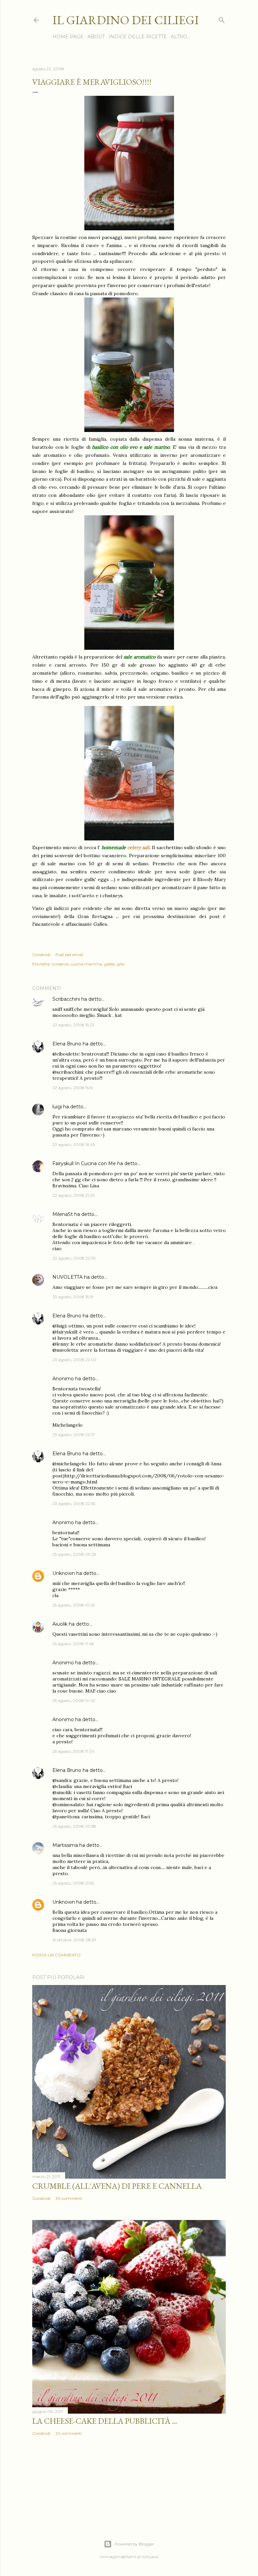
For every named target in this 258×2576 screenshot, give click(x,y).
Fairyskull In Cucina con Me (84, 1163)
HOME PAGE (68, 37)
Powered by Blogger (134, 2544)
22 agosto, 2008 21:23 (74, 1195)
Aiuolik (60, 1624)
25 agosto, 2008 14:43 (74, 1700)
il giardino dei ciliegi (126, 20)
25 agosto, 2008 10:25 (74, 1605)
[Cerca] (222, 19)
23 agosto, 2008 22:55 (74, 1503)
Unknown (64, 1573)
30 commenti (69, 2198)
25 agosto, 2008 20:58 (74, 1826)
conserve (60, 964)
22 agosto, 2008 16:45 (74, 1144)
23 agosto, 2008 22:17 (74, 1435)
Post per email (69, 955)
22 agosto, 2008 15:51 (73, 1088)
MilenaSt (63, 1214)
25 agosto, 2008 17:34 (74, 1751)
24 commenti (69, 2433)
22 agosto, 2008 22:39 (74, 1258)
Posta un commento (56, 1955)
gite (121, 964)
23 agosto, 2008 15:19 (73, 1297)
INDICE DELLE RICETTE (138, 37)
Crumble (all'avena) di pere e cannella (117, 2186)
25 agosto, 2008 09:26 (74, 1554)
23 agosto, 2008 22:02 (74, 1360)
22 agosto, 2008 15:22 (73, 1025)
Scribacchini (66, 999)
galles (110, 964)
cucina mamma (86, 964)
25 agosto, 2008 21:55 (73, 1883)
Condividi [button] (41, 955)
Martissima (65, 1845)
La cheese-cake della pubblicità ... (105, 2421)
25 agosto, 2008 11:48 (73, 1644)
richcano (150, 2557)
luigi (57, 1107)
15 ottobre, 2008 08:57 (74, 1940)
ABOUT (96, 37)
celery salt (138, 847)
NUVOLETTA (68, 1277)
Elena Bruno (67, 1044)
